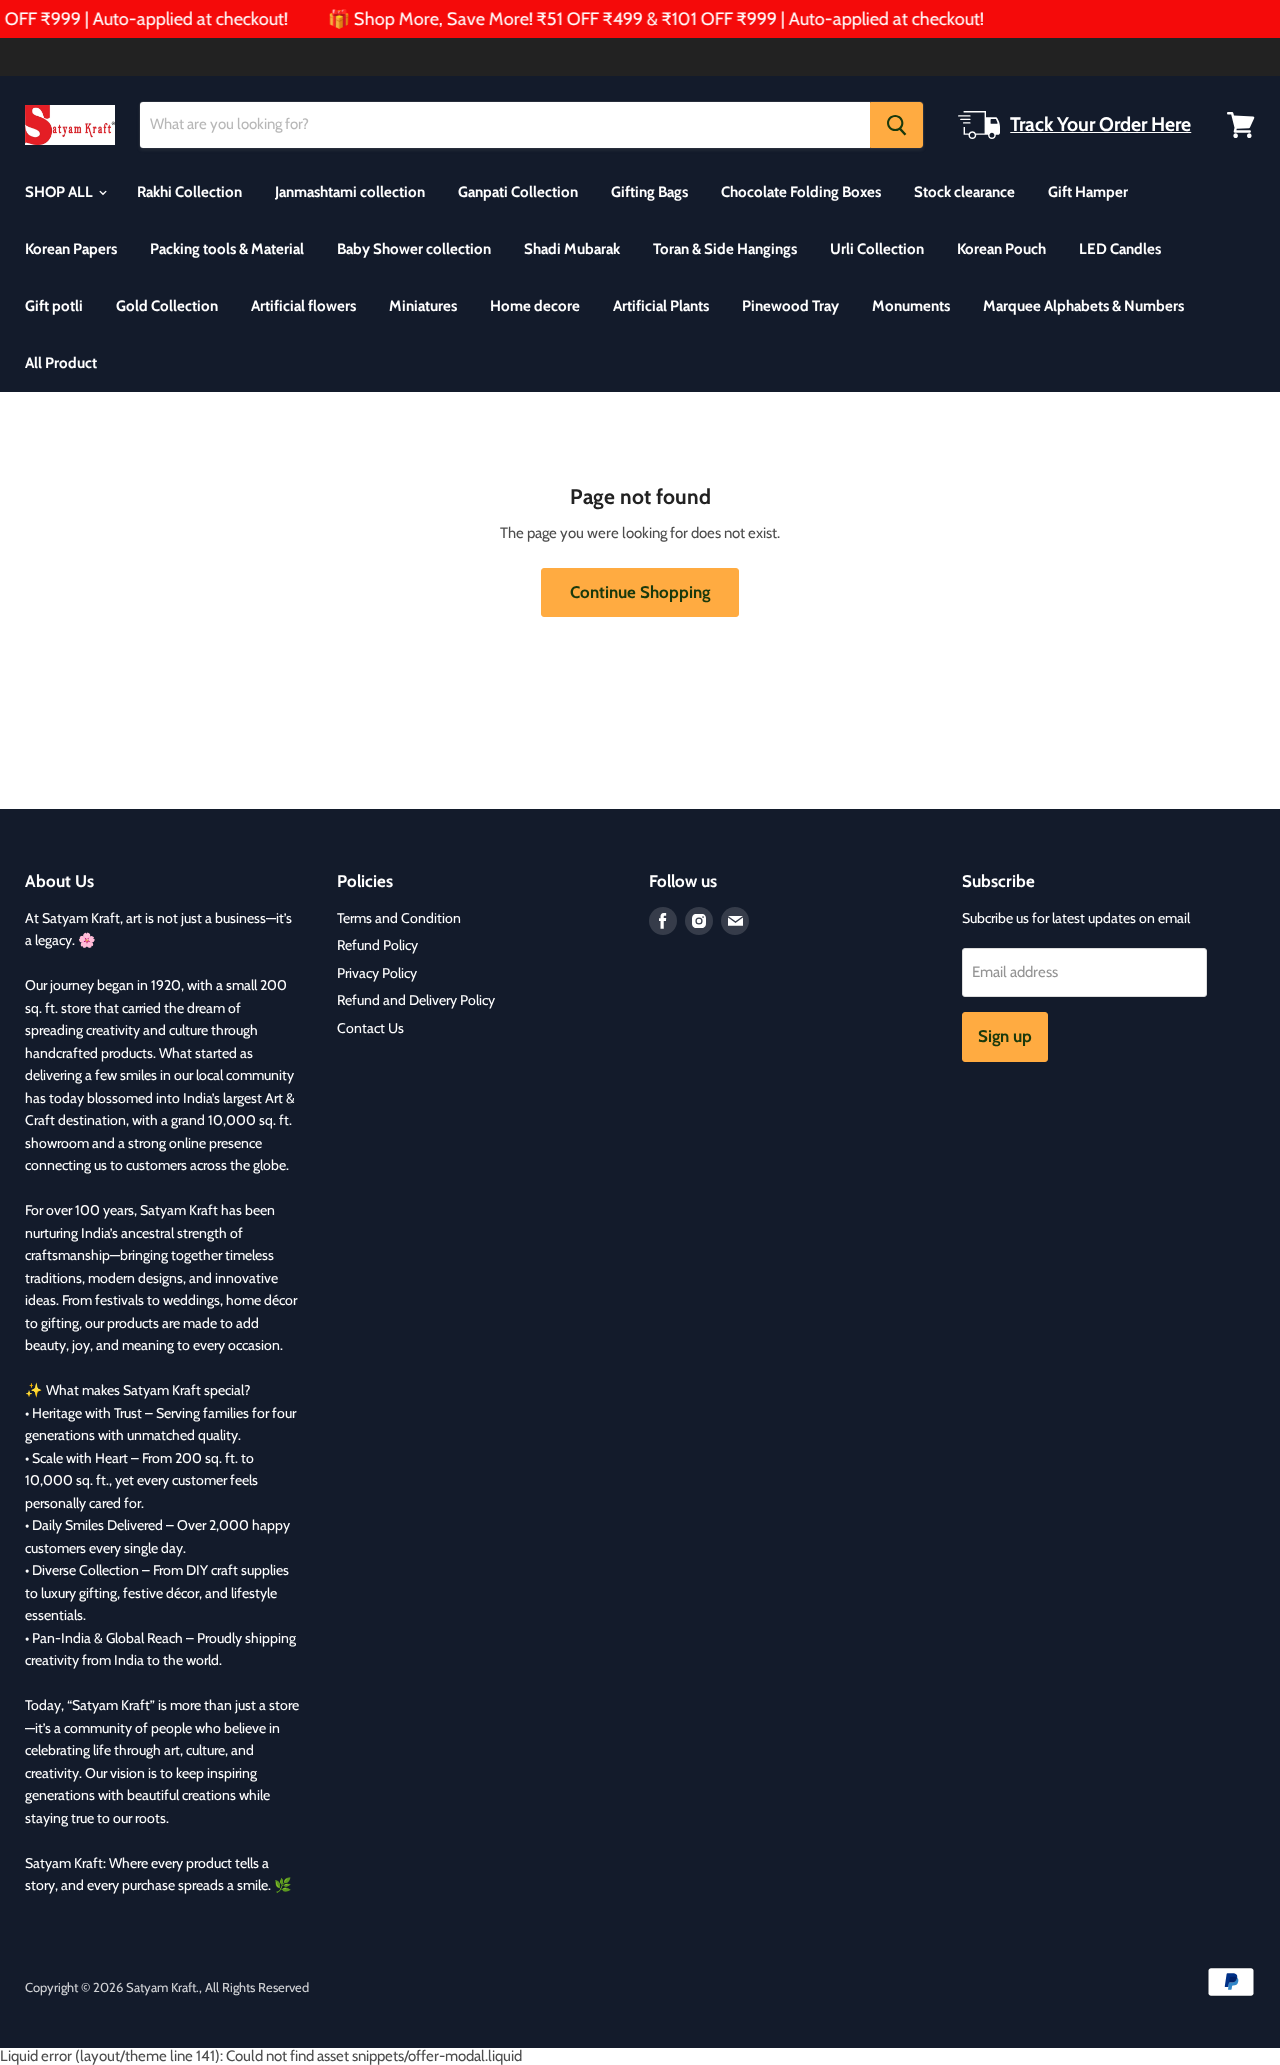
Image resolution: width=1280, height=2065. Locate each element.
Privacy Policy (377, 973)
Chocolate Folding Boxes (801, 192)
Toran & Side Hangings (725, 249)
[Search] (896, 125)
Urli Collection (877, 249)
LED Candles (1120, 249)
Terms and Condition (399, 918)
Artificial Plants (661, 306)
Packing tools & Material (227, 249)
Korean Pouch (1001, 249)
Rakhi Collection (189, 192)
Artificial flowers (303, 306)
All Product (61, 363)
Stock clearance (964, 192)
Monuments (911, 306)
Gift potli (54, 306)
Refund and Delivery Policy (416, 1000)
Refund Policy (377, 945)
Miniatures (423, 306)
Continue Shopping (640, 592)
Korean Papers (71, 249)
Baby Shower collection (414, 249)
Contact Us (370, 1028)
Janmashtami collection (350, 192)
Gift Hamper (1088, 192)
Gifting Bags (649, 192)
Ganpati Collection (518, 192)
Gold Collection (167, 306)
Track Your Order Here (1100, 124)
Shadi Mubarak (572, 249)
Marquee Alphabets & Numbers (1083, 306)
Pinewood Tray (790, 306)
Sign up (1005, 1036)
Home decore (535, 306)
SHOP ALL (60, 192)
